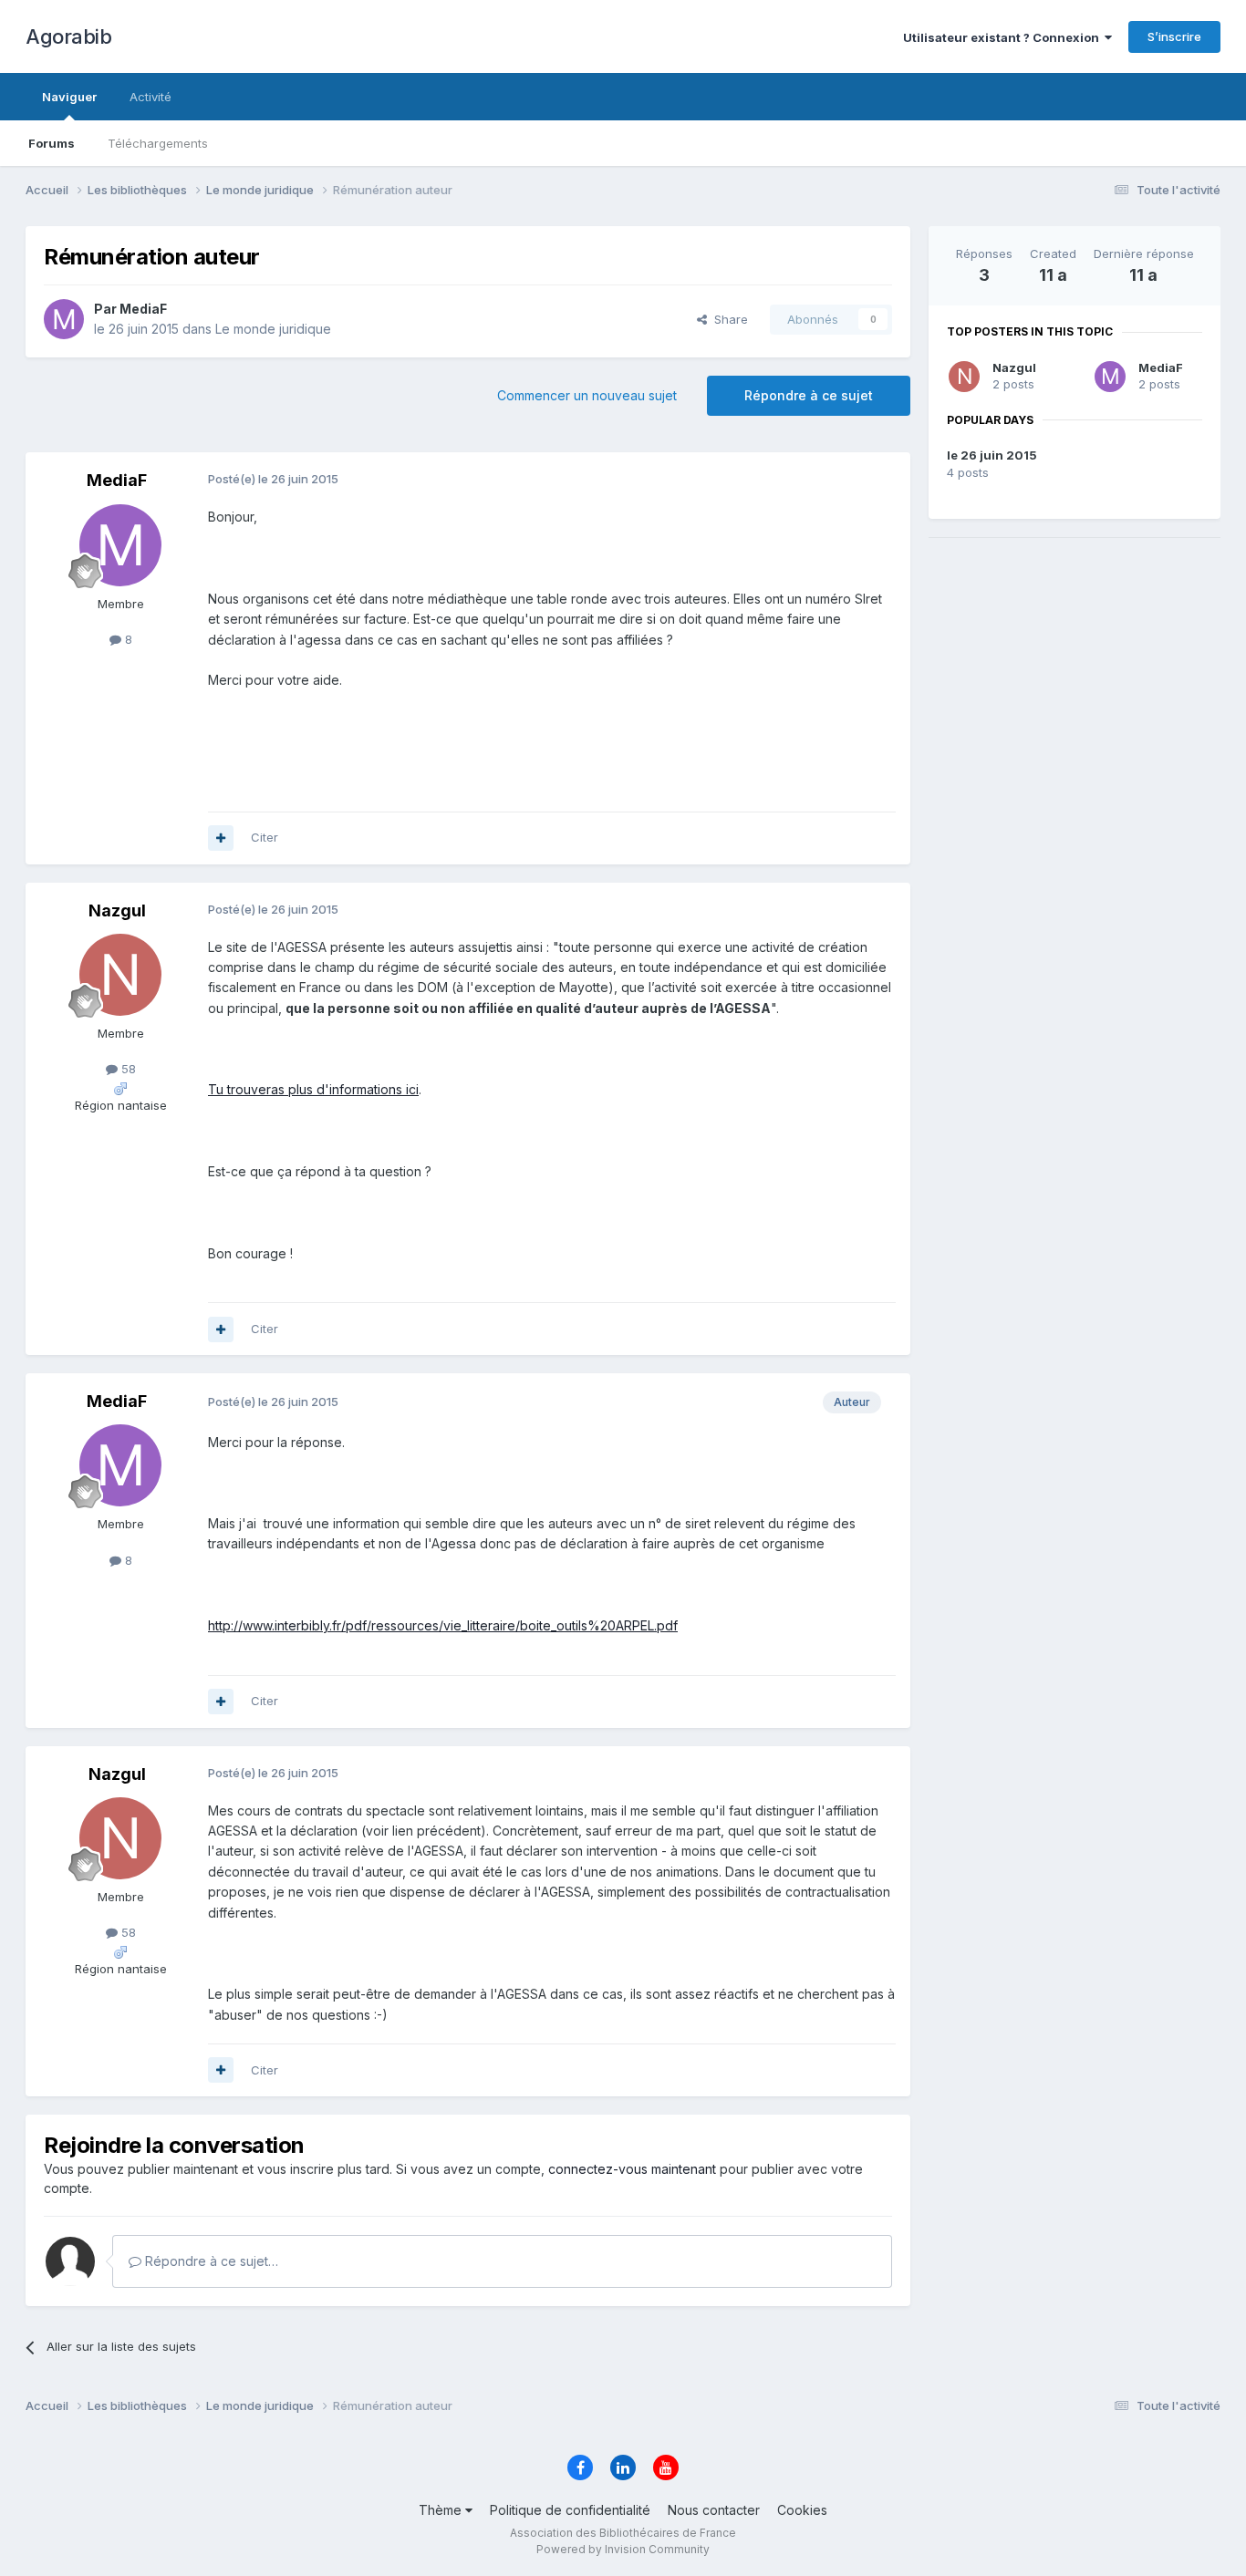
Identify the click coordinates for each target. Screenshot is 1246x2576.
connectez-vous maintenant (632, 2169)
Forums (52, 143)
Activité (151, 97)
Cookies (802, 2510)
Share (727, 319)
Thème (442, 2510)
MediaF (1161, 367)
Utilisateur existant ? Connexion (1004, 37)
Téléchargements (158, 143)
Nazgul (1014, 367)
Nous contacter (714, 2510)
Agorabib (68, 36)
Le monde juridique (273, 329)
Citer (265, 837)
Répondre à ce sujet (809, 395)
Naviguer (69, 97)
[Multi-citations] (221, 838)
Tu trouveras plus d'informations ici (313, 1089)
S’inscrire (1174, 36)
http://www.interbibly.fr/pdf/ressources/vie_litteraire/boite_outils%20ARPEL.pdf (443, 1625)
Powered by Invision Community (623, 2549)
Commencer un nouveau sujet (587, 395)
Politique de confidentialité (570, 2510)
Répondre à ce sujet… (210, 2261)
